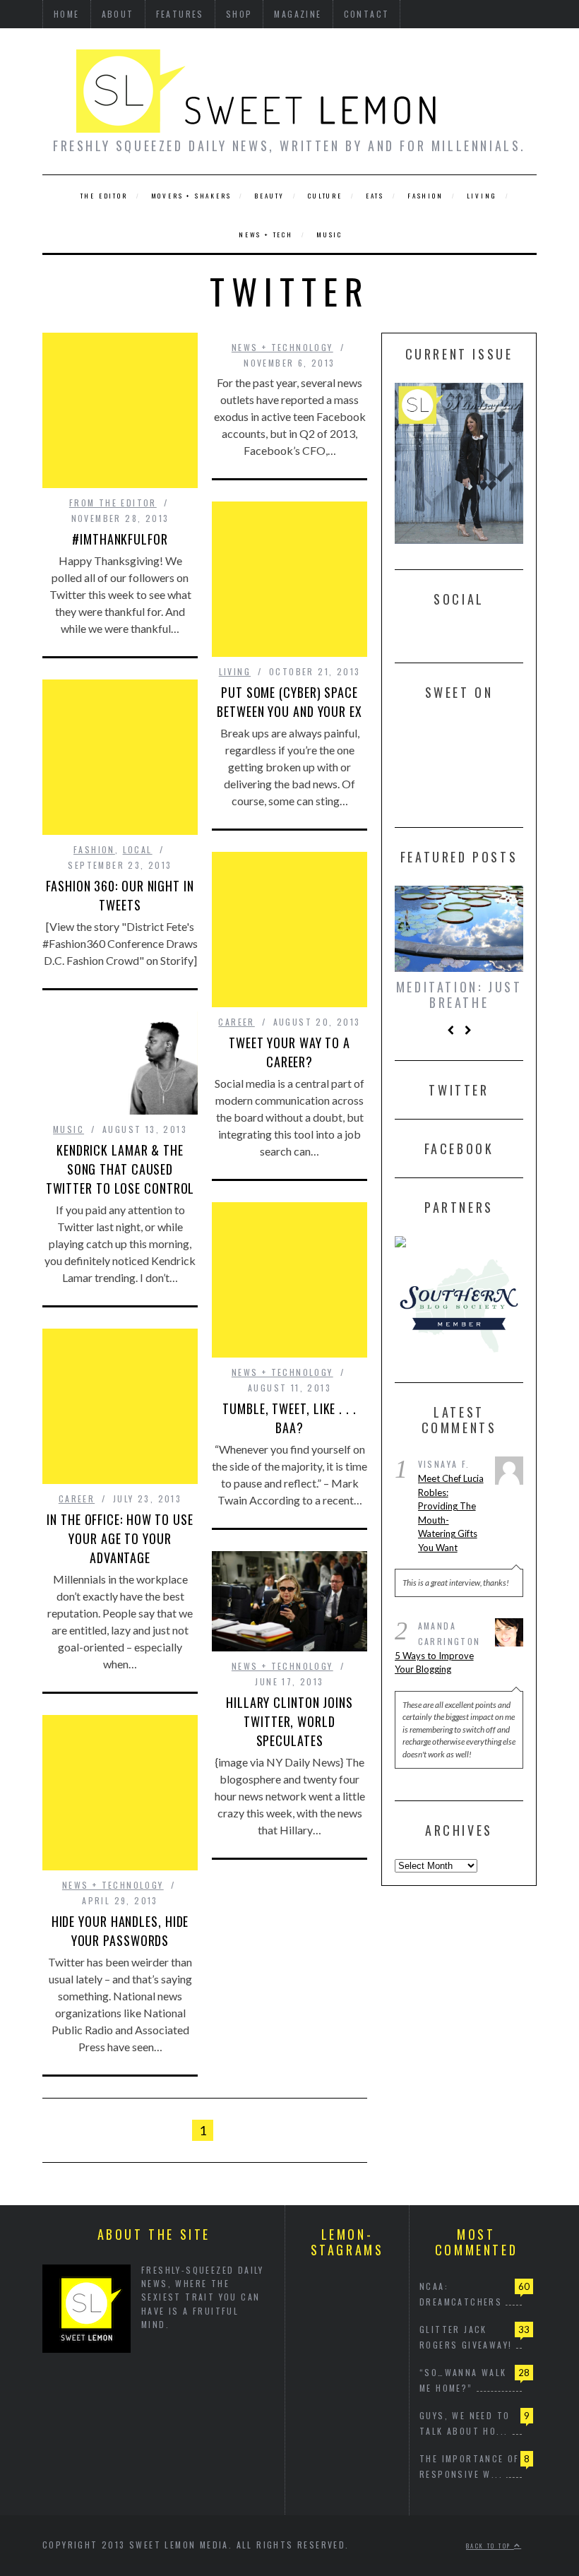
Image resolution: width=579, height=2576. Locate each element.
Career (236, 1022)
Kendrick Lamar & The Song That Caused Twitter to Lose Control (120, 1169)
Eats (375, 196)
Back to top (490, 2546)
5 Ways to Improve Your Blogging (434, 1661)
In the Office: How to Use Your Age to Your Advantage (120, 1538)
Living (482, 196)
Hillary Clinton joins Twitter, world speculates (289, 1721)
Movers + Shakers (191, 196)
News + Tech (266, 235)
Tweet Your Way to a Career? (289, 1052)
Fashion (425, 196)
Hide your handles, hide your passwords (120, 1931)
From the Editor (113, 503)
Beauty (269, 196)
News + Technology (282, 347)
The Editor (104, 196)
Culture (325, 196)
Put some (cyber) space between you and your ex (289, 702)
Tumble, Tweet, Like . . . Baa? (289, 1418)
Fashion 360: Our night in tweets (120, 895)
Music (329, 235)
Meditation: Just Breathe (459, 995)
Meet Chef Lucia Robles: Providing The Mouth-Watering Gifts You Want (451, 1512)
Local (138, 849)
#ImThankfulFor (120, 539)
